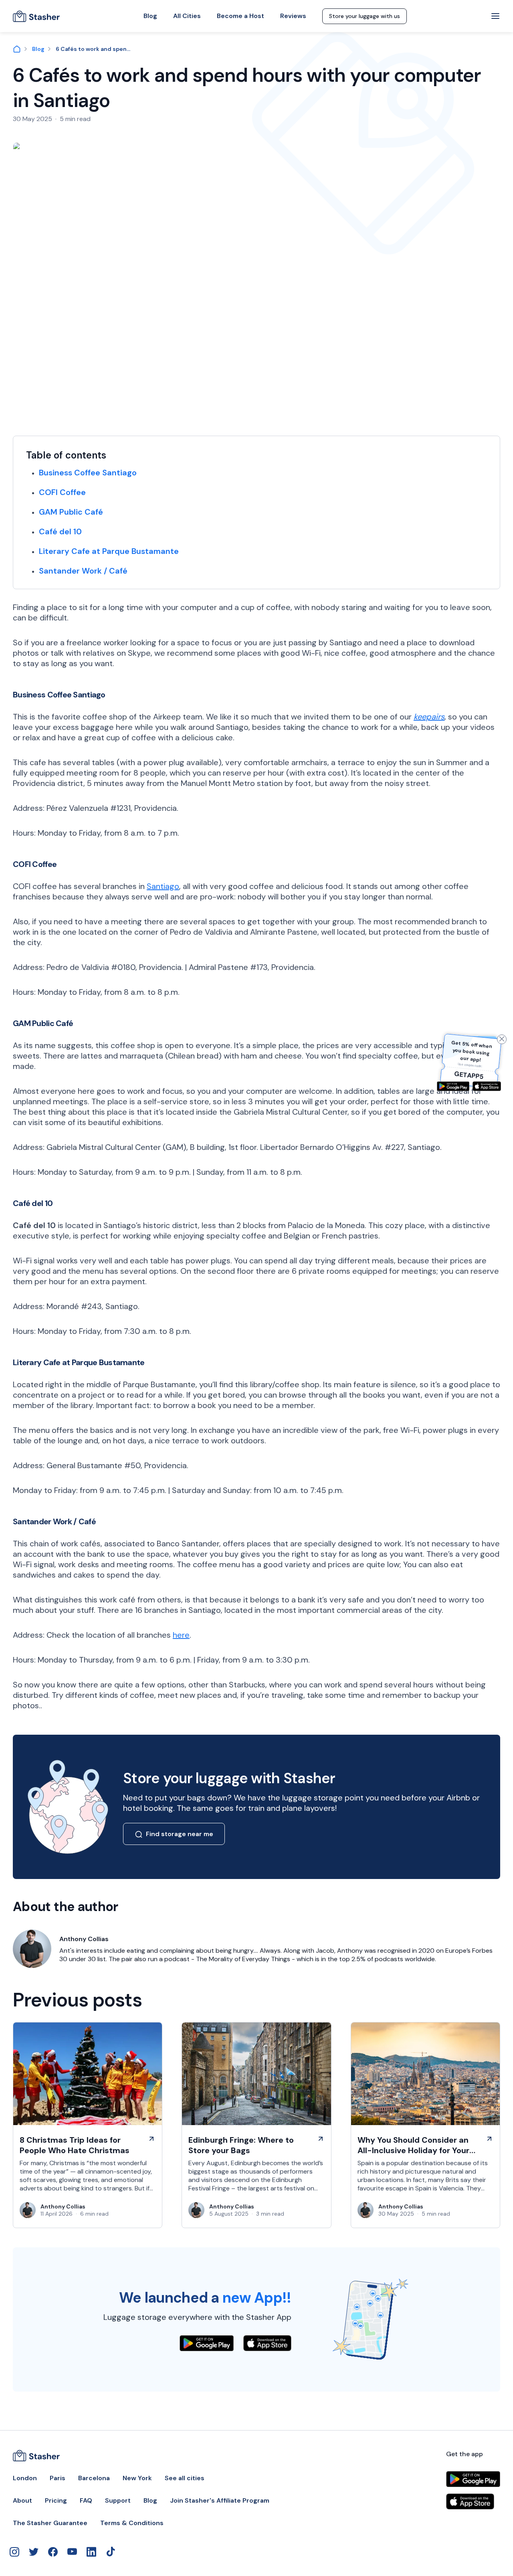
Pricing (56, 2501)
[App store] (487, 1086)
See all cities (185, 2478)
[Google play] (453, 1086)
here (181, 1635)
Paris (58, 2478)
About (22, 2501)
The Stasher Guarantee (50, 2523)
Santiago (163, 886)
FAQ (86, 2501)
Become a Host (240, 16)
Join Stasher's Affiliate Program (220, 2501)
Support (118, 2501)
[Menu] (495, 16)
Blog (150, 16)
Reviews (293, 16)
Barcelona (94, 2478)
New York (137, 2478)
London (25, 2478)
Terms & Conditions (132, 2523)
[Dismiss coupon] (502, 1039)
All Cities (187, 16)
